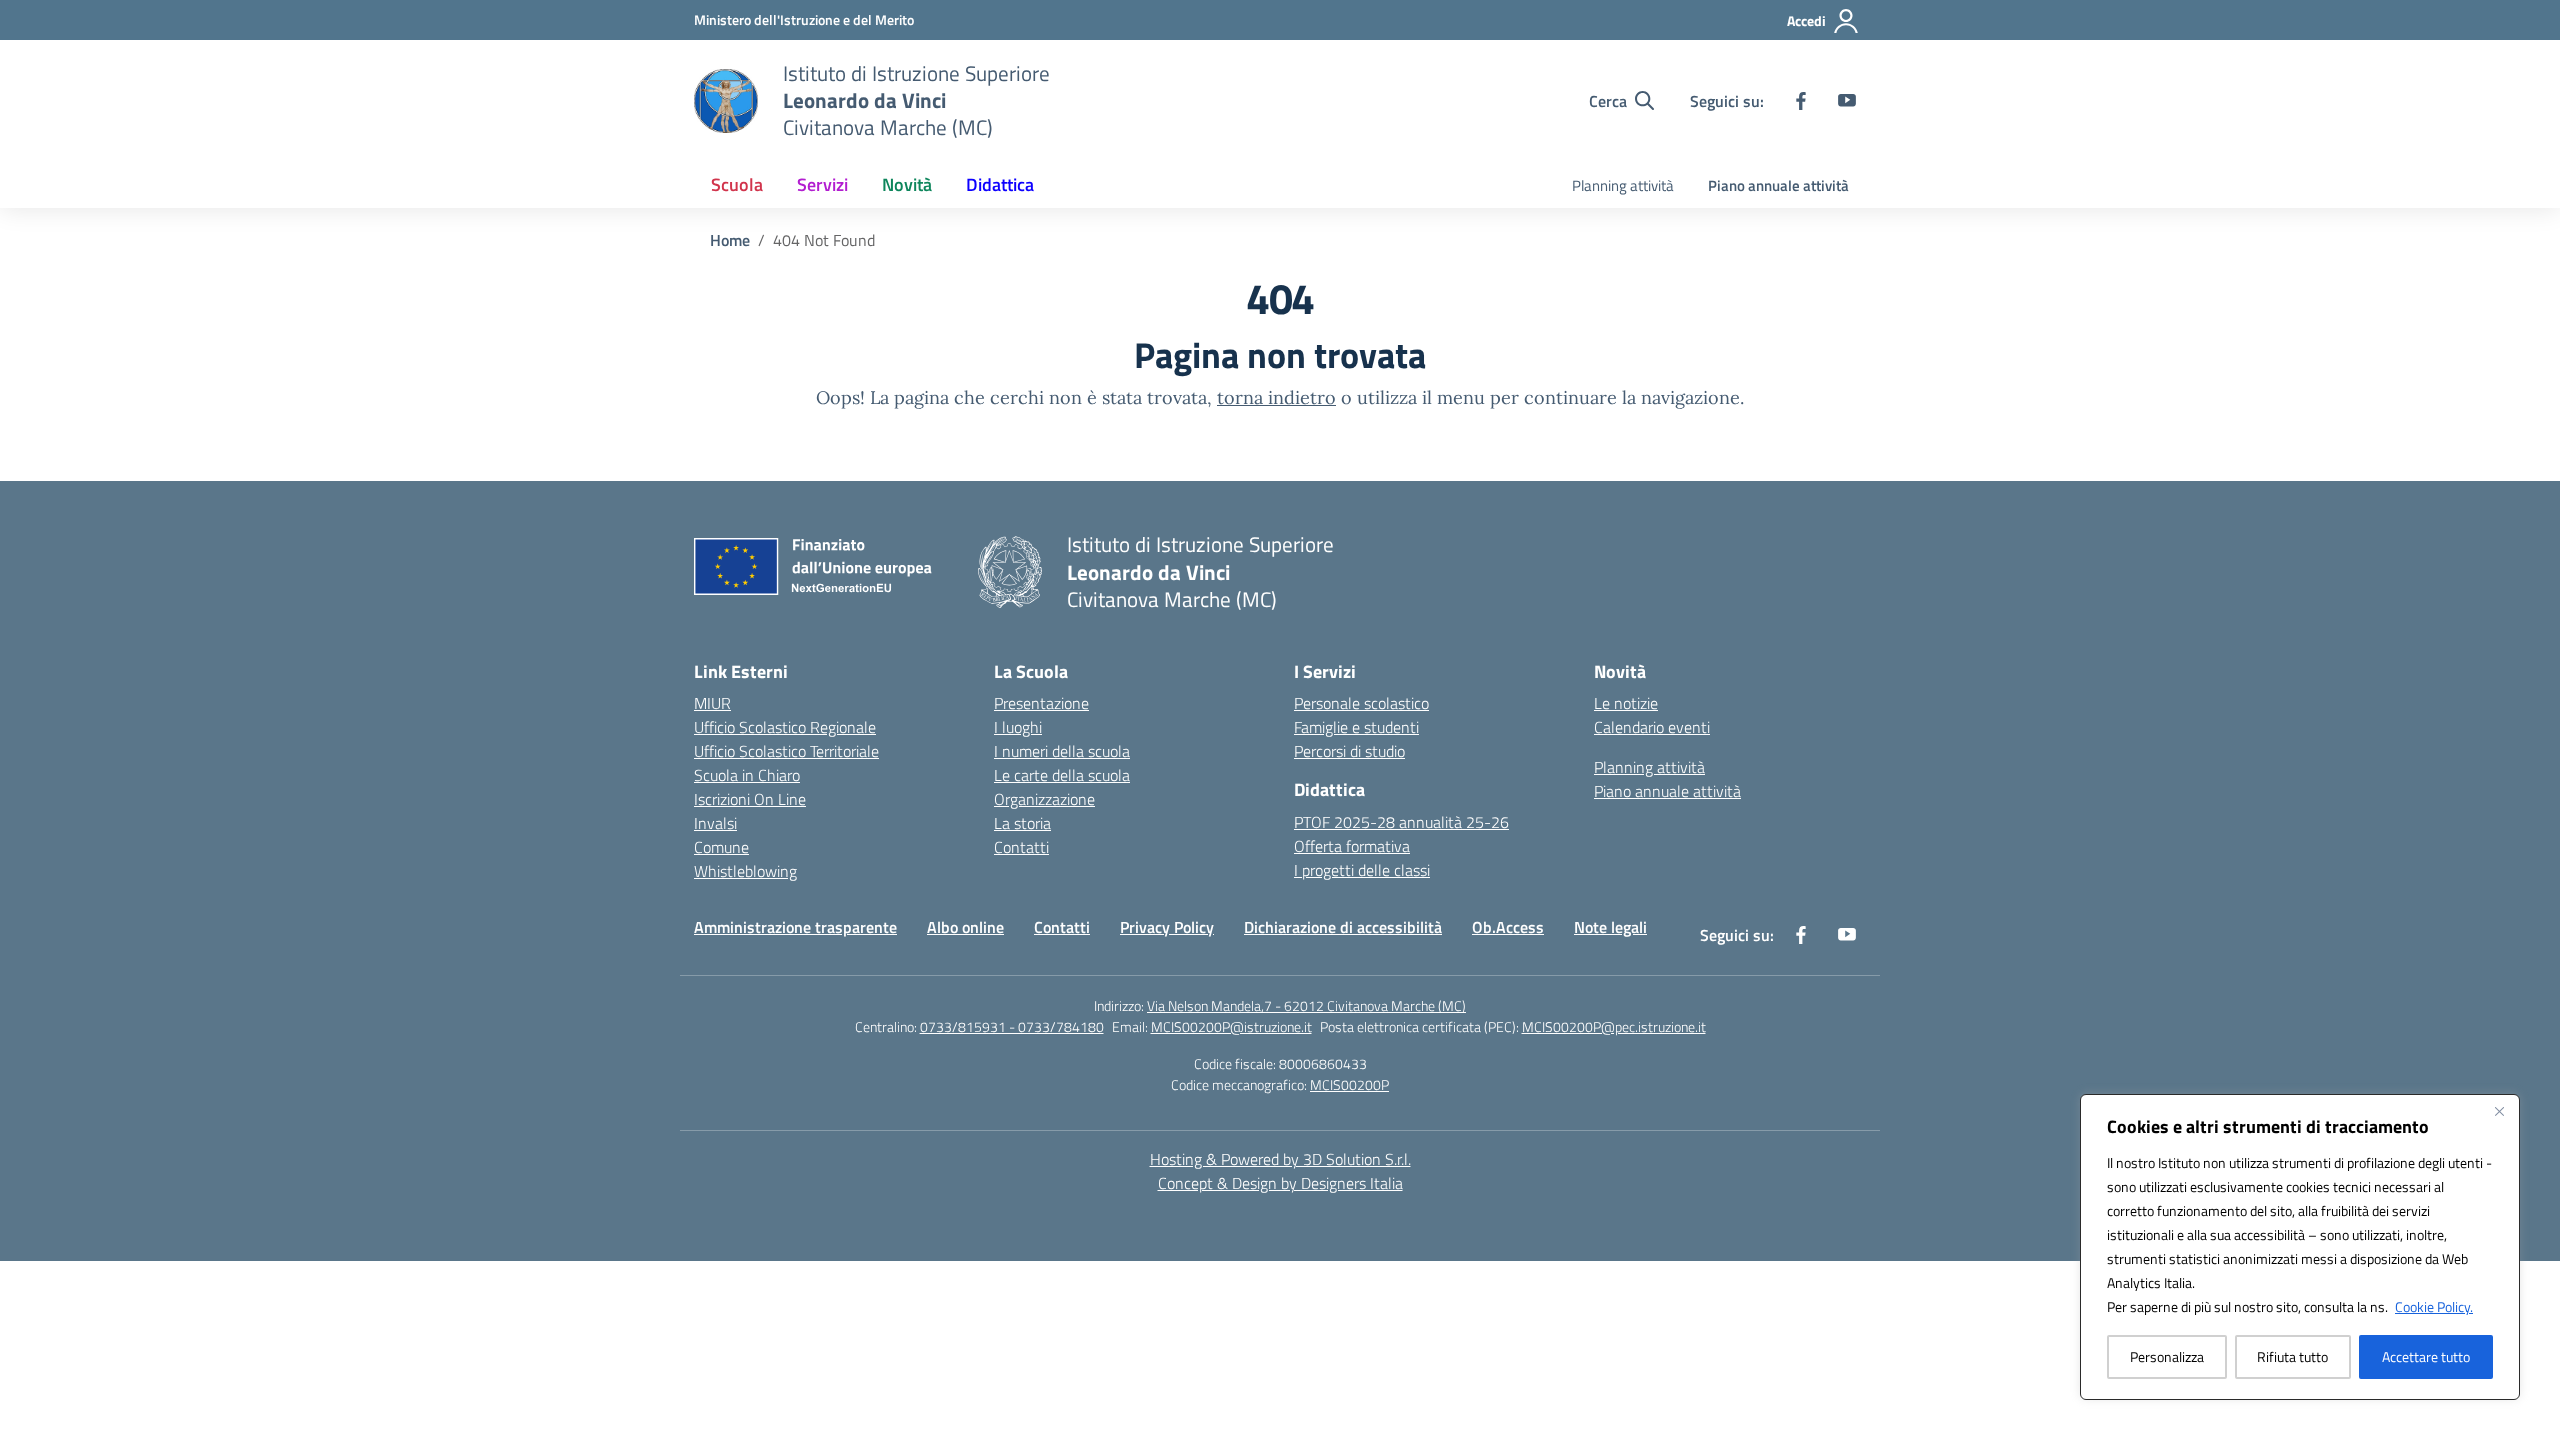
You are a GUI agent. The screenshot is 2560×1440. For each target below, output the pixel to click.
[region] (2300, 1247)
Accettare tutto (2426, 1356)
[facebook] (1801, 101)
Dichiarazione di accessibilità (1343, 927)
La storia (1022, 823)
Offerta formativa (1352, 846)
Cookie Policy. (2434, 1306)
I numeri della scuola (1062, 751)
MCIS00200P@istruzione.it (1231, 1026)
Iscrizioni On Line (750, 799)
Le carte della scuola (1062, 775)
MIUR (712, 703)
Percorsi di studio (1349, 751)
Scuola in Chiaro (747, 775)
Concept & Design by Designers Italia (1280, 1183)
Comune (721, 847)
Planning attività (1623, 185)
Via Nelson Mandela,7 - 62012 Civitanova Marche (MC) (1306, 1005)
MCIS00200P (1349, 1084)
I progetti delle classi (1362, 870)
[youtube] (1847, 101)
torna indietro (1276, 397)
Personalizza (2167, 1356)
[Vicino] (2499, 1111)
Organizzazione (1044, 799)
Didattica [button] (1000, 184)
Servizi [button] (822, 184)
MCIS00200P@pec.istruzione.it (1614, 1026)
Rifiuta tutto (2292, 1356)
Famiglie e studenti (1356, 727)
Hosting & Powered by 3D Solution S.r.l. (1280, 1159)
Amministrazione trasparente (795, 927)
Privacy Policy (1167, 927)
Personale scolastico (1361, 703)
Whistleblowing (745, 871)
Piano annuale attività (1778, 185)
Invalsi (715, 823)
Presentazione (1041, 703)
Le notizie (1626, 703)
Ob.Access (1508, 927)
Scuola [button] (737, 184)
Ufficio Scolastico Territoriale (786, 751)
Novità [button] (907, 184)
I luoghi (1018, 727)
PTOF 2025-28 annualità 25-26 (1401, 822)
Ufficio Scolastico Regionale (785, 727)
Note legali (1610, 927)
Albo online (965, 927)
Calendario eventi (1652, 727)
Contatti (1021, 847)
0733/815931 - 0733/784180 (1012, 1026)
